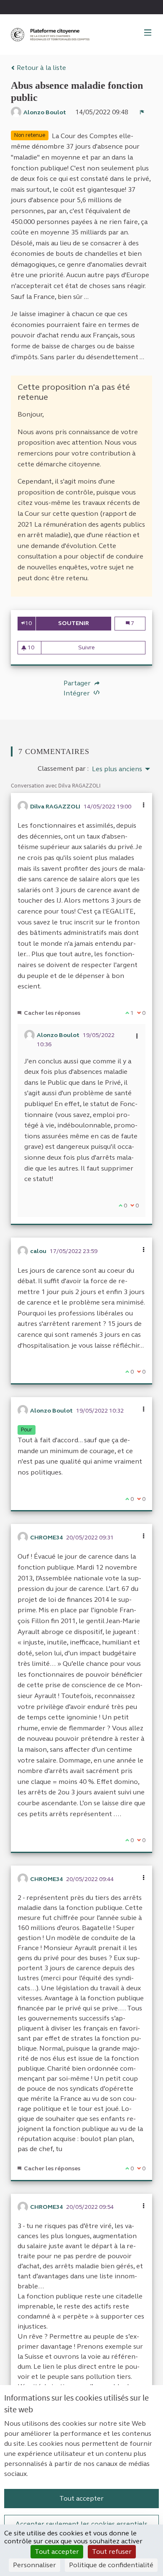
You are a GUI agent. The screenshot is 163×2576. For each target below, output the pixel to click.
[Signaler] (142, 112)
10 (28, 623)
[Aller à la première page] (51, 35)
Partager (78, 683)
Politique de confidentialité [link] (111, 2565)
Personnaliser (34, 2565)
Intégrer (78, 693)
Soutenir (85, 623)
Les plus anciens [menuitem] (117, 769)
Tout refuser (112, 2552)
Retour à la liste (41, 68)
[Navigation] (148, 33)
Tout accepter (81, 2498)
